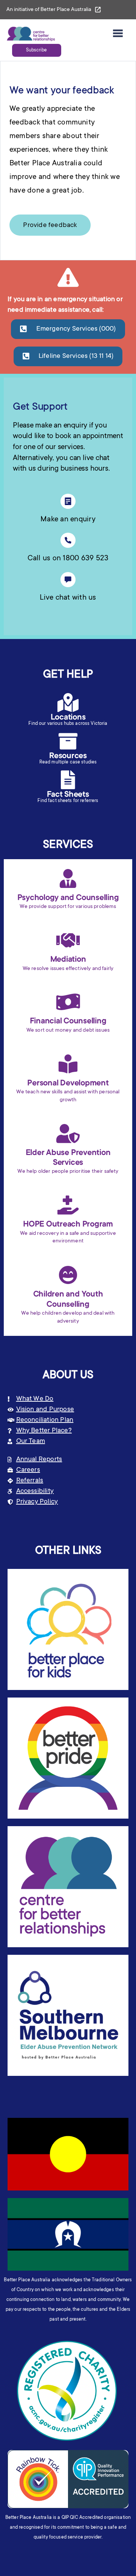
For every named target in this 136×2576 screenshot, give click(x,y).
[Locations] (68, 703)
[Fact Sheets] (68, 780)
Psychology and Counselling (68, 898)
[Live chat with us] (68, 580)
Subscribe (36, 50)
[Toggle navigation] (118, 34)
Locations (68, 718)
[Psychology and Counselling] (68, 878)
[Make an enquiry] (68, 501)
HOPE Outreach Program (68, 1225)
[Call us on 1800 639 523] (68, 540)
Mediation (68, 960)
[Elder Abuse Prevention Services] (68, 1133)
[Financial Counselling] (68, 1002)
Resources (68, 756)
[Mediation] (68, 940)
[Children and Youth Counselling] (68, 1275)
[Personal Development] (68, 1064)
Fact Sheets (68, 795)
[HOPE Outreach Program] (68, 1205)
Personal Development (68, 1084)
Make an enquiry (68, 520)
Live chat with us (68, 598)
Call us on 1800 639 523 (68, 559)
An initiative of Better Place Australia (49, 10)
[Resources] (68, 741)
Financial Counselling (68, 1021)
